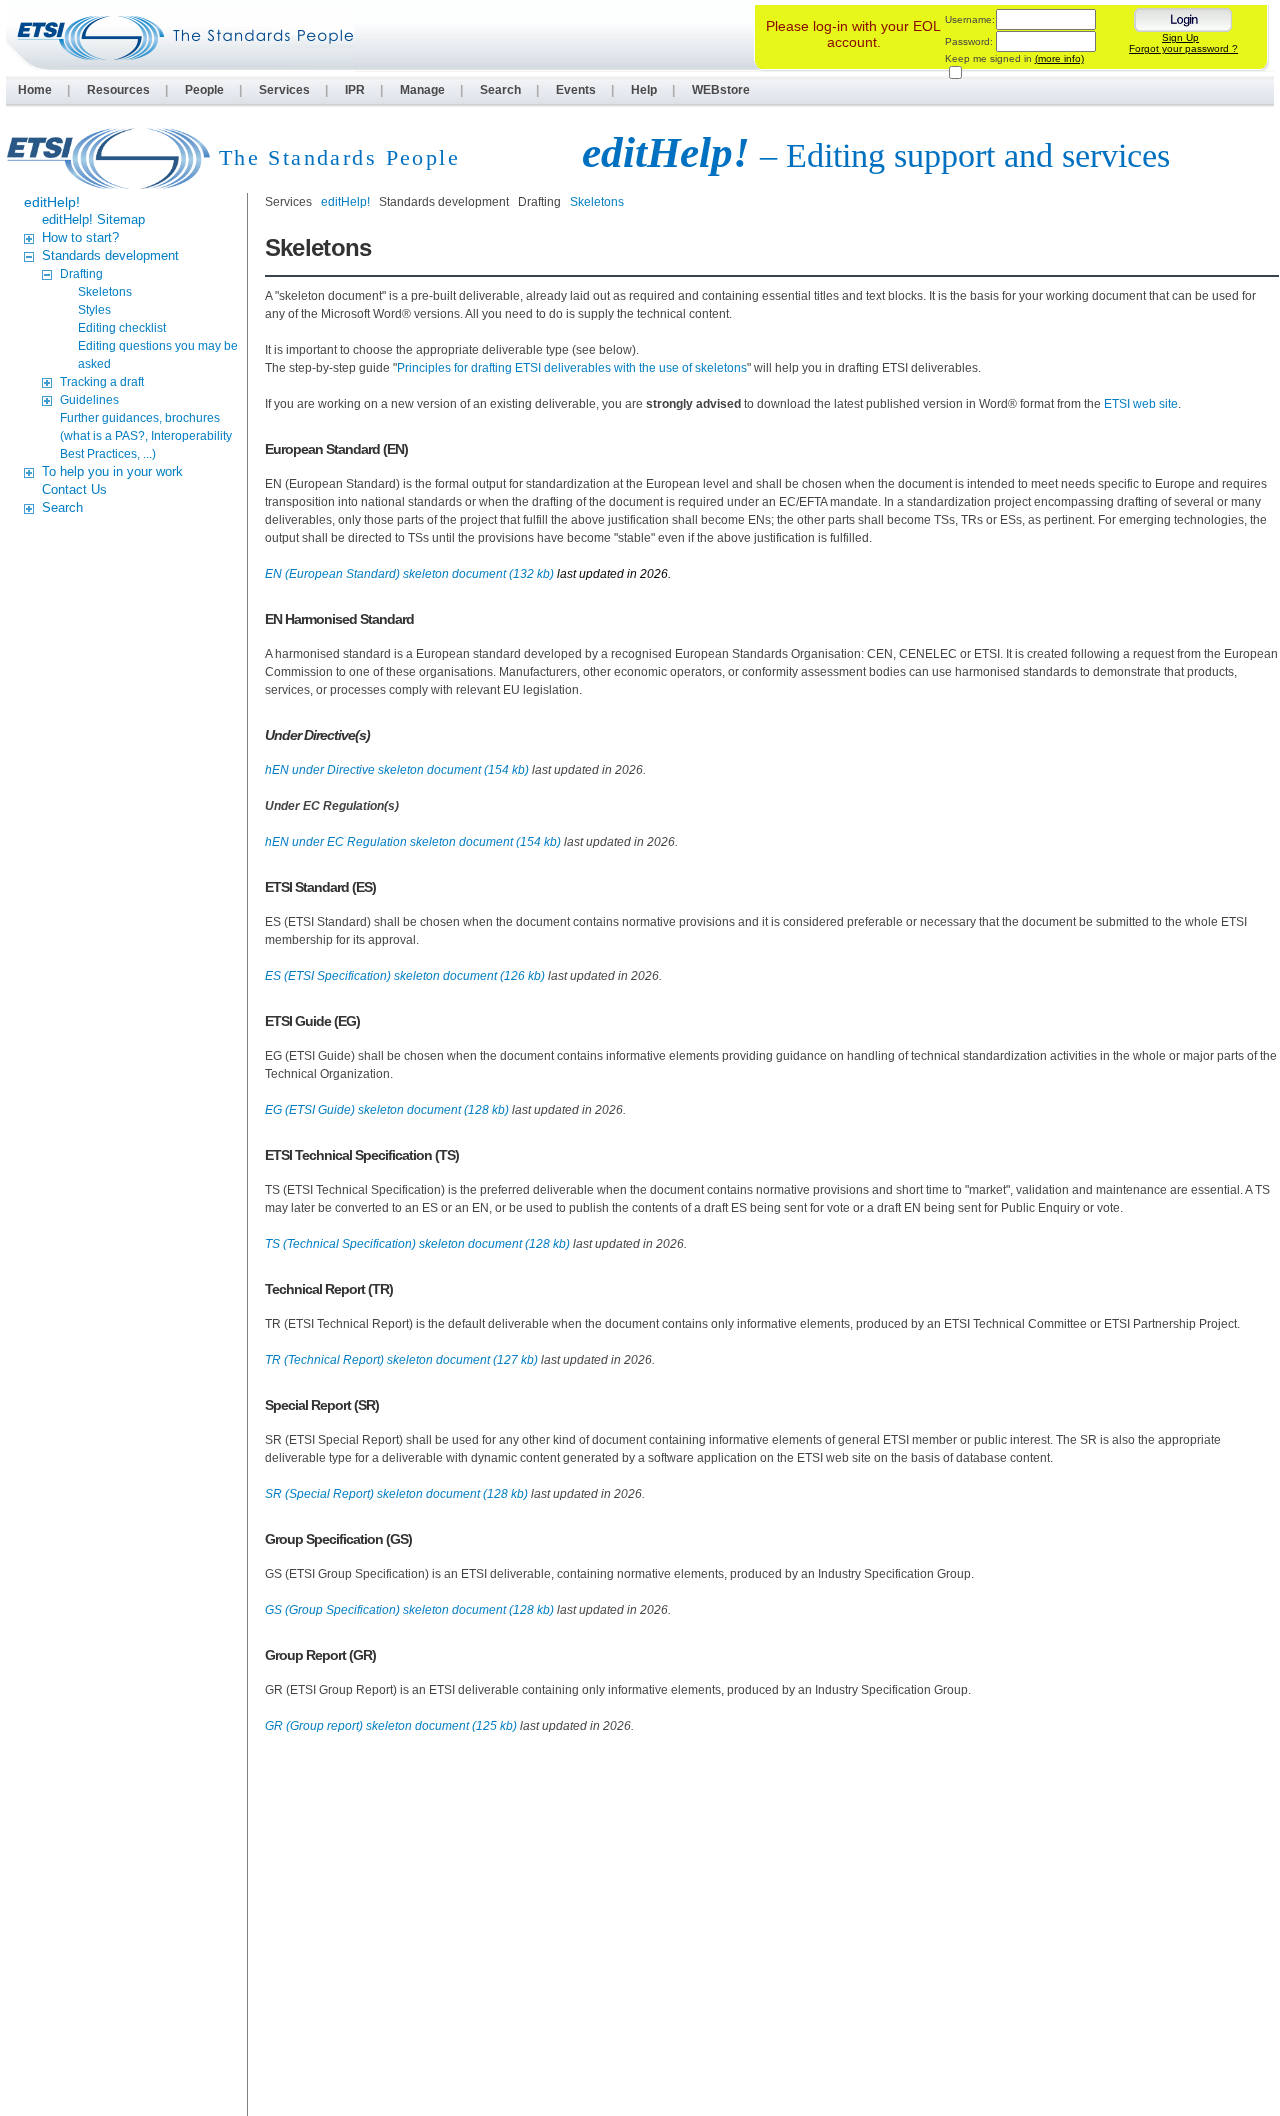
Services (284, 90)
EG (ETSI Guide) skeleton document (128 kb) (387, 1110)
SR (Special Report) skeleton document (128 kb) (396, 1494)
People (204, 90)
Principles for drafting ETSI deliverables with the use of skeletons (572, 368)
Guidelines (89, 400)
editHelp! (52, 202)
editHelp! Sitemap (93, 219)
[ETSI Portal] (180, 38)
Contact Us (74, 489)
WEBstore (721, 90)
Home (35, 90)
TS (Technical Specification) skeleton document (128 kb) (417, 1244)
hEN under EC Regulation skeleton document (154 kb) (413, 842)
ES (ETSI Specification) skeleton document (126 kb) (405, 976)
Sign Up (1180, 37)
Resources (118, 90)
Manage (422, 90)
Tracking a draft (102, 382)
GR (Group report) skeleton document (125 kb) (391, 1726)
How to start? (80, 237)
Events (576, 90)
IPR (355, 90)
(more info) (1059, 58)
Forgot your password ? (1183, 48)
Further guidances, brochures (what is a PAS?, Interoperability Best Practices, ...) (146, 436)
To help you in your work (112, 471)
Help (644, 90)
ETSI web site (1141, 404)
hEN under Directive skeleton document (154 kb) (397, 770)
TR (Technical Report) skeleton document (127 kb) (401, 1360)
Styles (94, 310)
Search (500, 90)
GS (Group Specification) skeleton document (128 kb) (409, 1610)
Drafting (81, 274)
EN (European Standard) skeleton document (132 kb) (409, 574)
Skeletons (105, 292)
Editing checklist (122, 328)
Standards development (110, 255)
